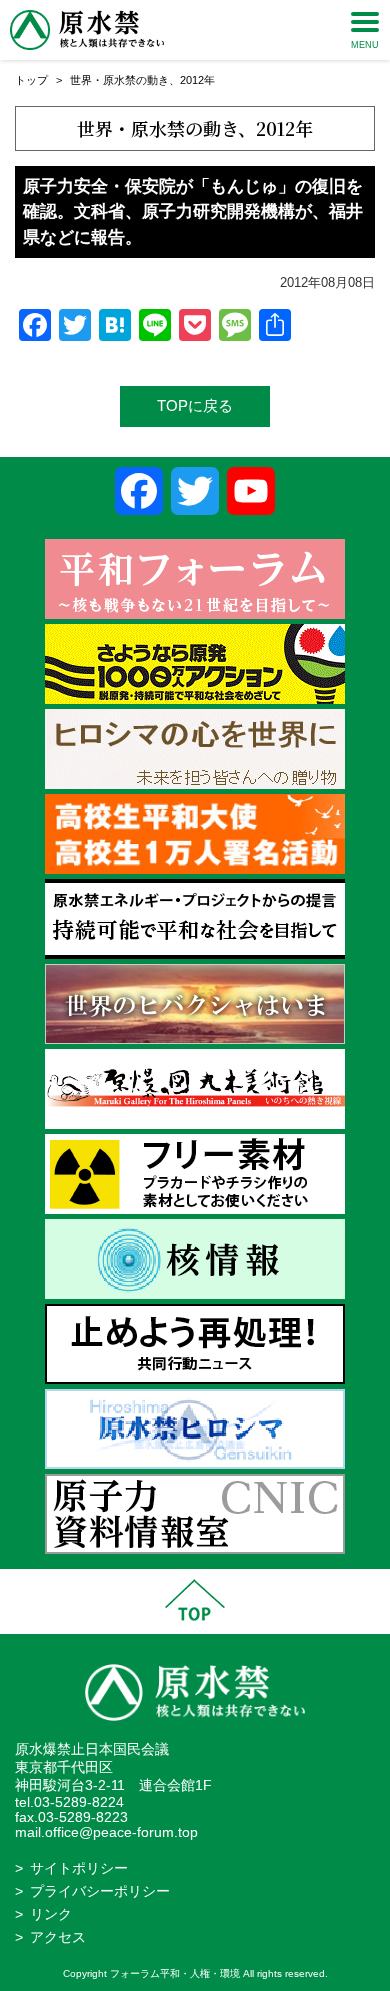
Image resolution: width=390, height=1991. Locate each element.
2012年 (197, 80)
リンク (51, 1914)
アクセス (58, 1937)
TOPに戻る (195, 405)
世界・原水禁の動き (119, 80)
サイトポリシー (79, 1868)
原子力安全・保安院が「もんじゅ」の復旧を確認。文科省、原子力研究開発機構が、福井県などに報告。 (193, 211)
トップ (31, 80)
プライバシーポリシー (100, 1891)
